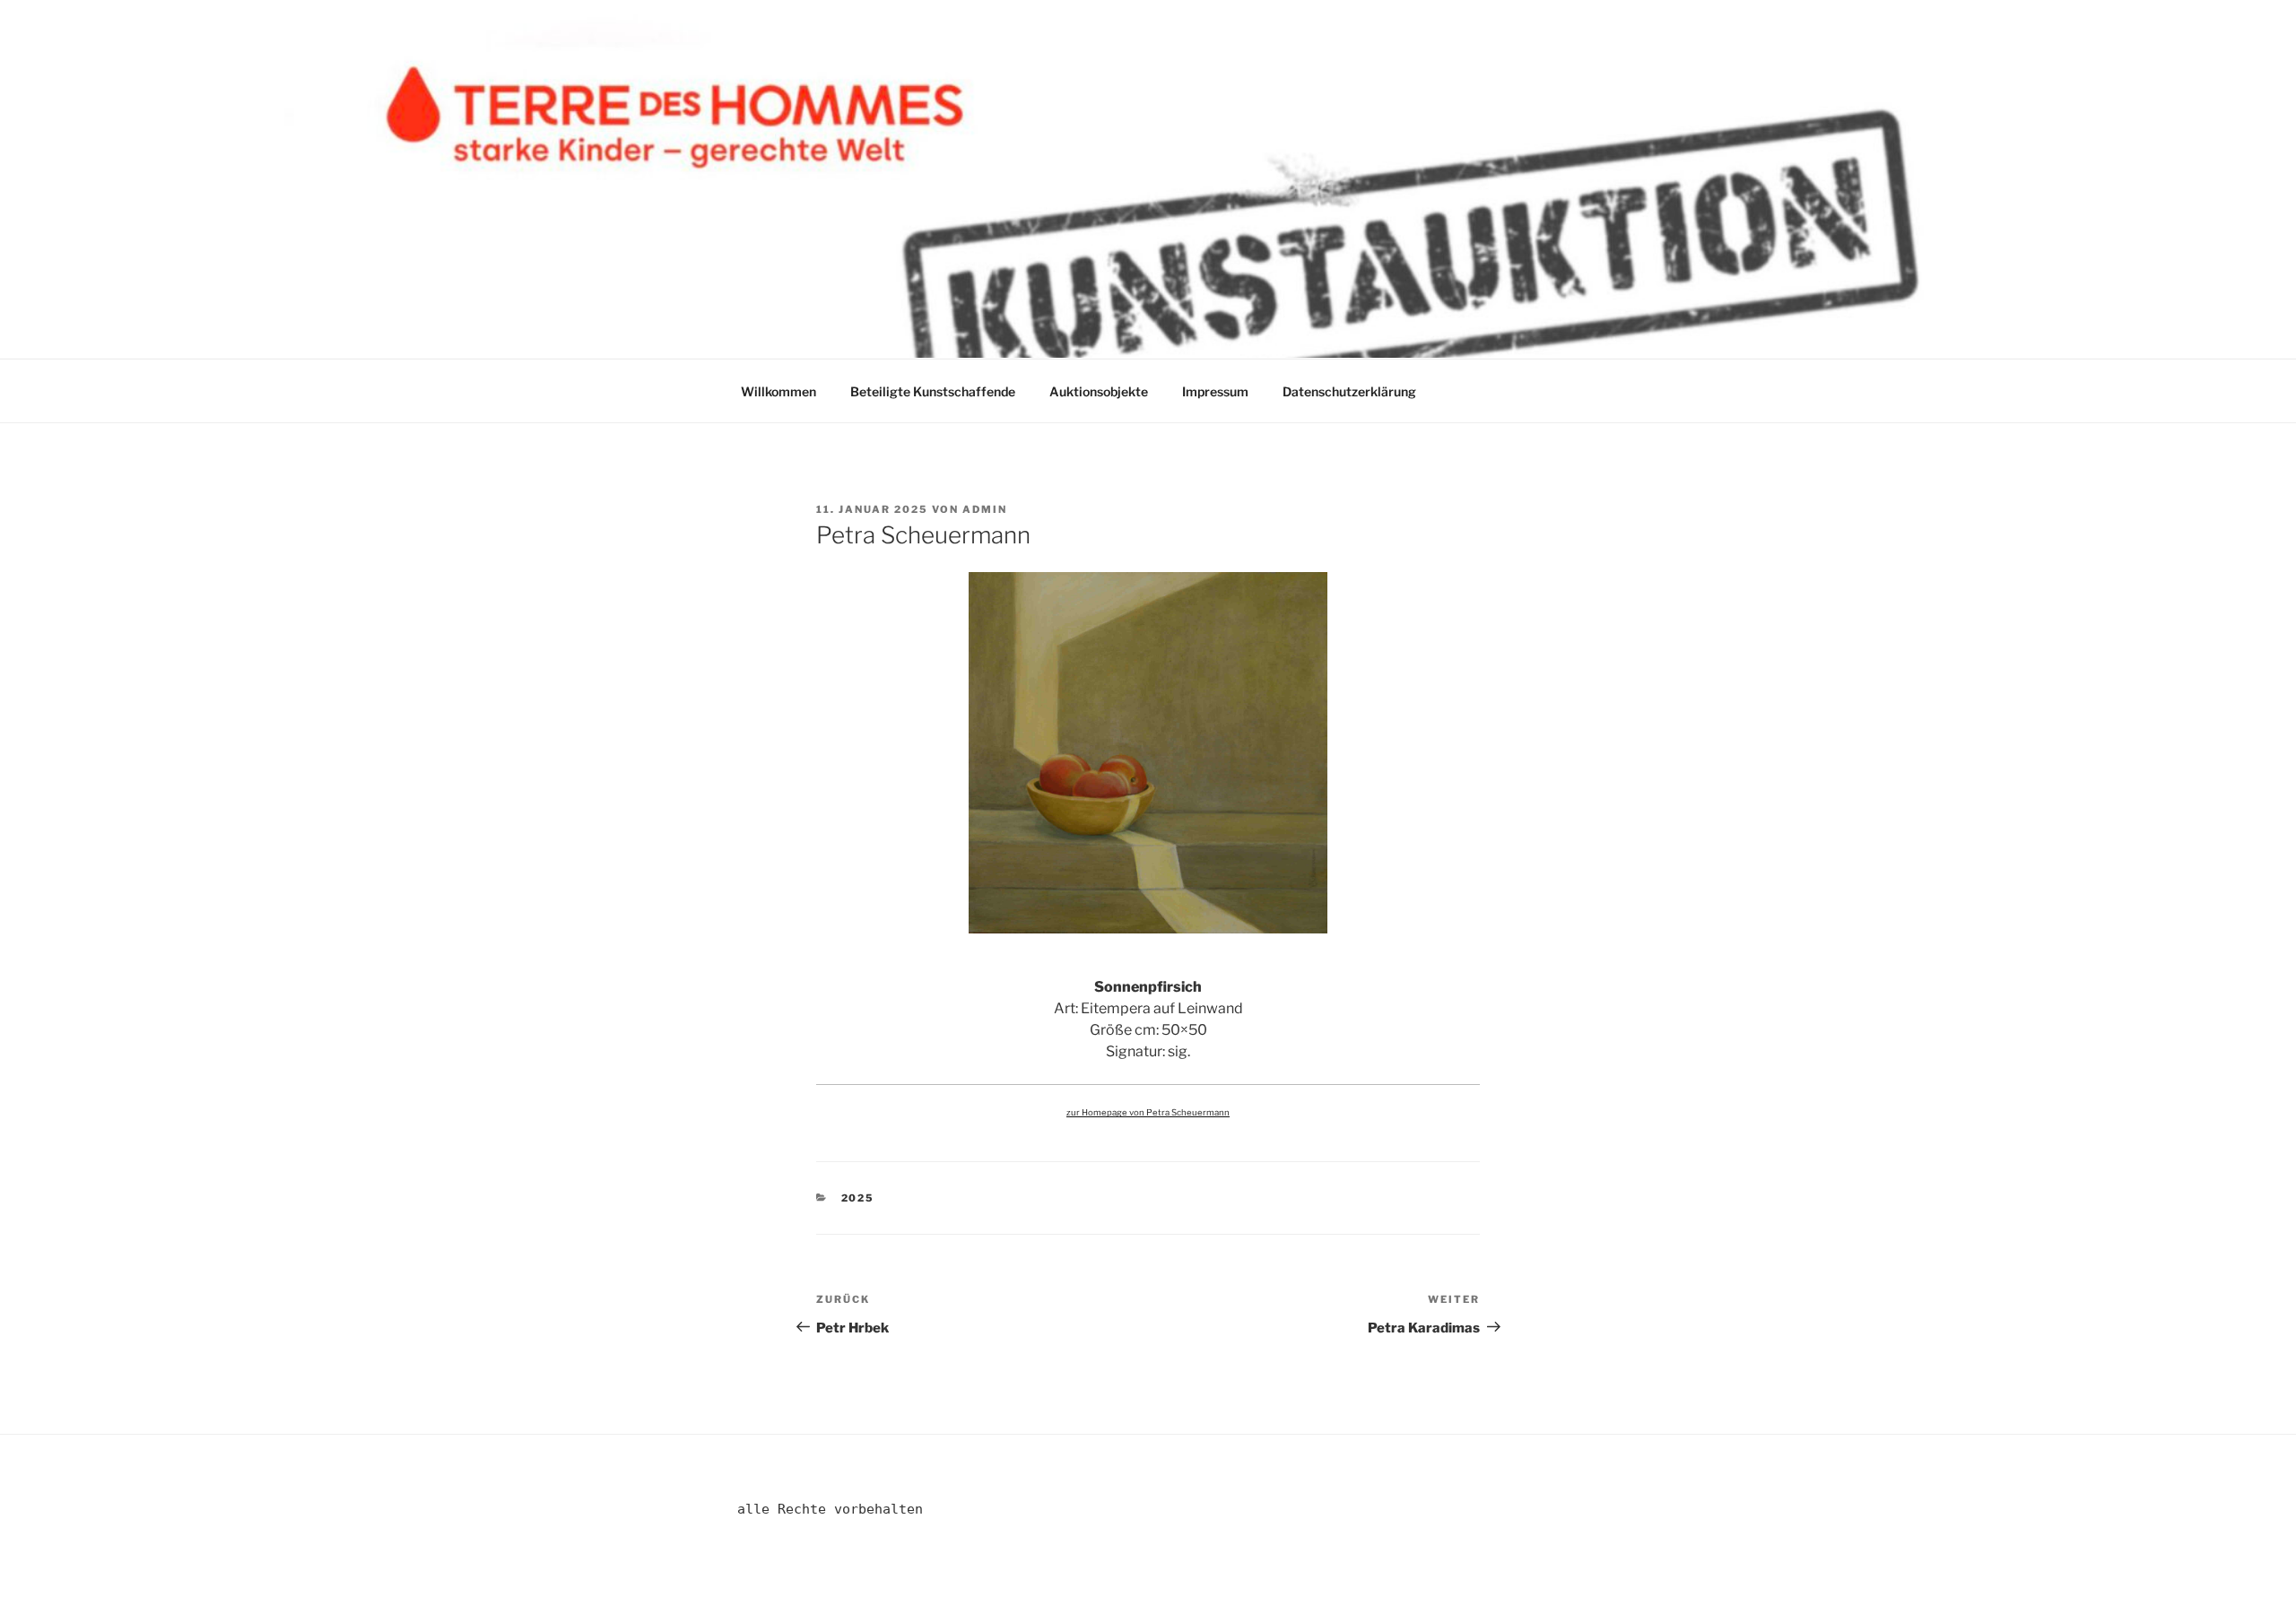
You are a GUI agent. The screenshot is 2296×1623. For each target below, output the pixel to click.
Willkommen (778, 391)
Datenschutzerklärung (1349, 391)
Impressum (1215, 391)
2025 (858, 1198)
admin (985, 509)
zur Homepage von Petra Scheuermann (1148, 1112)
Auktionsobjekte (1099, 391)
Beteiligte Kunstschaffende (933, 391)
